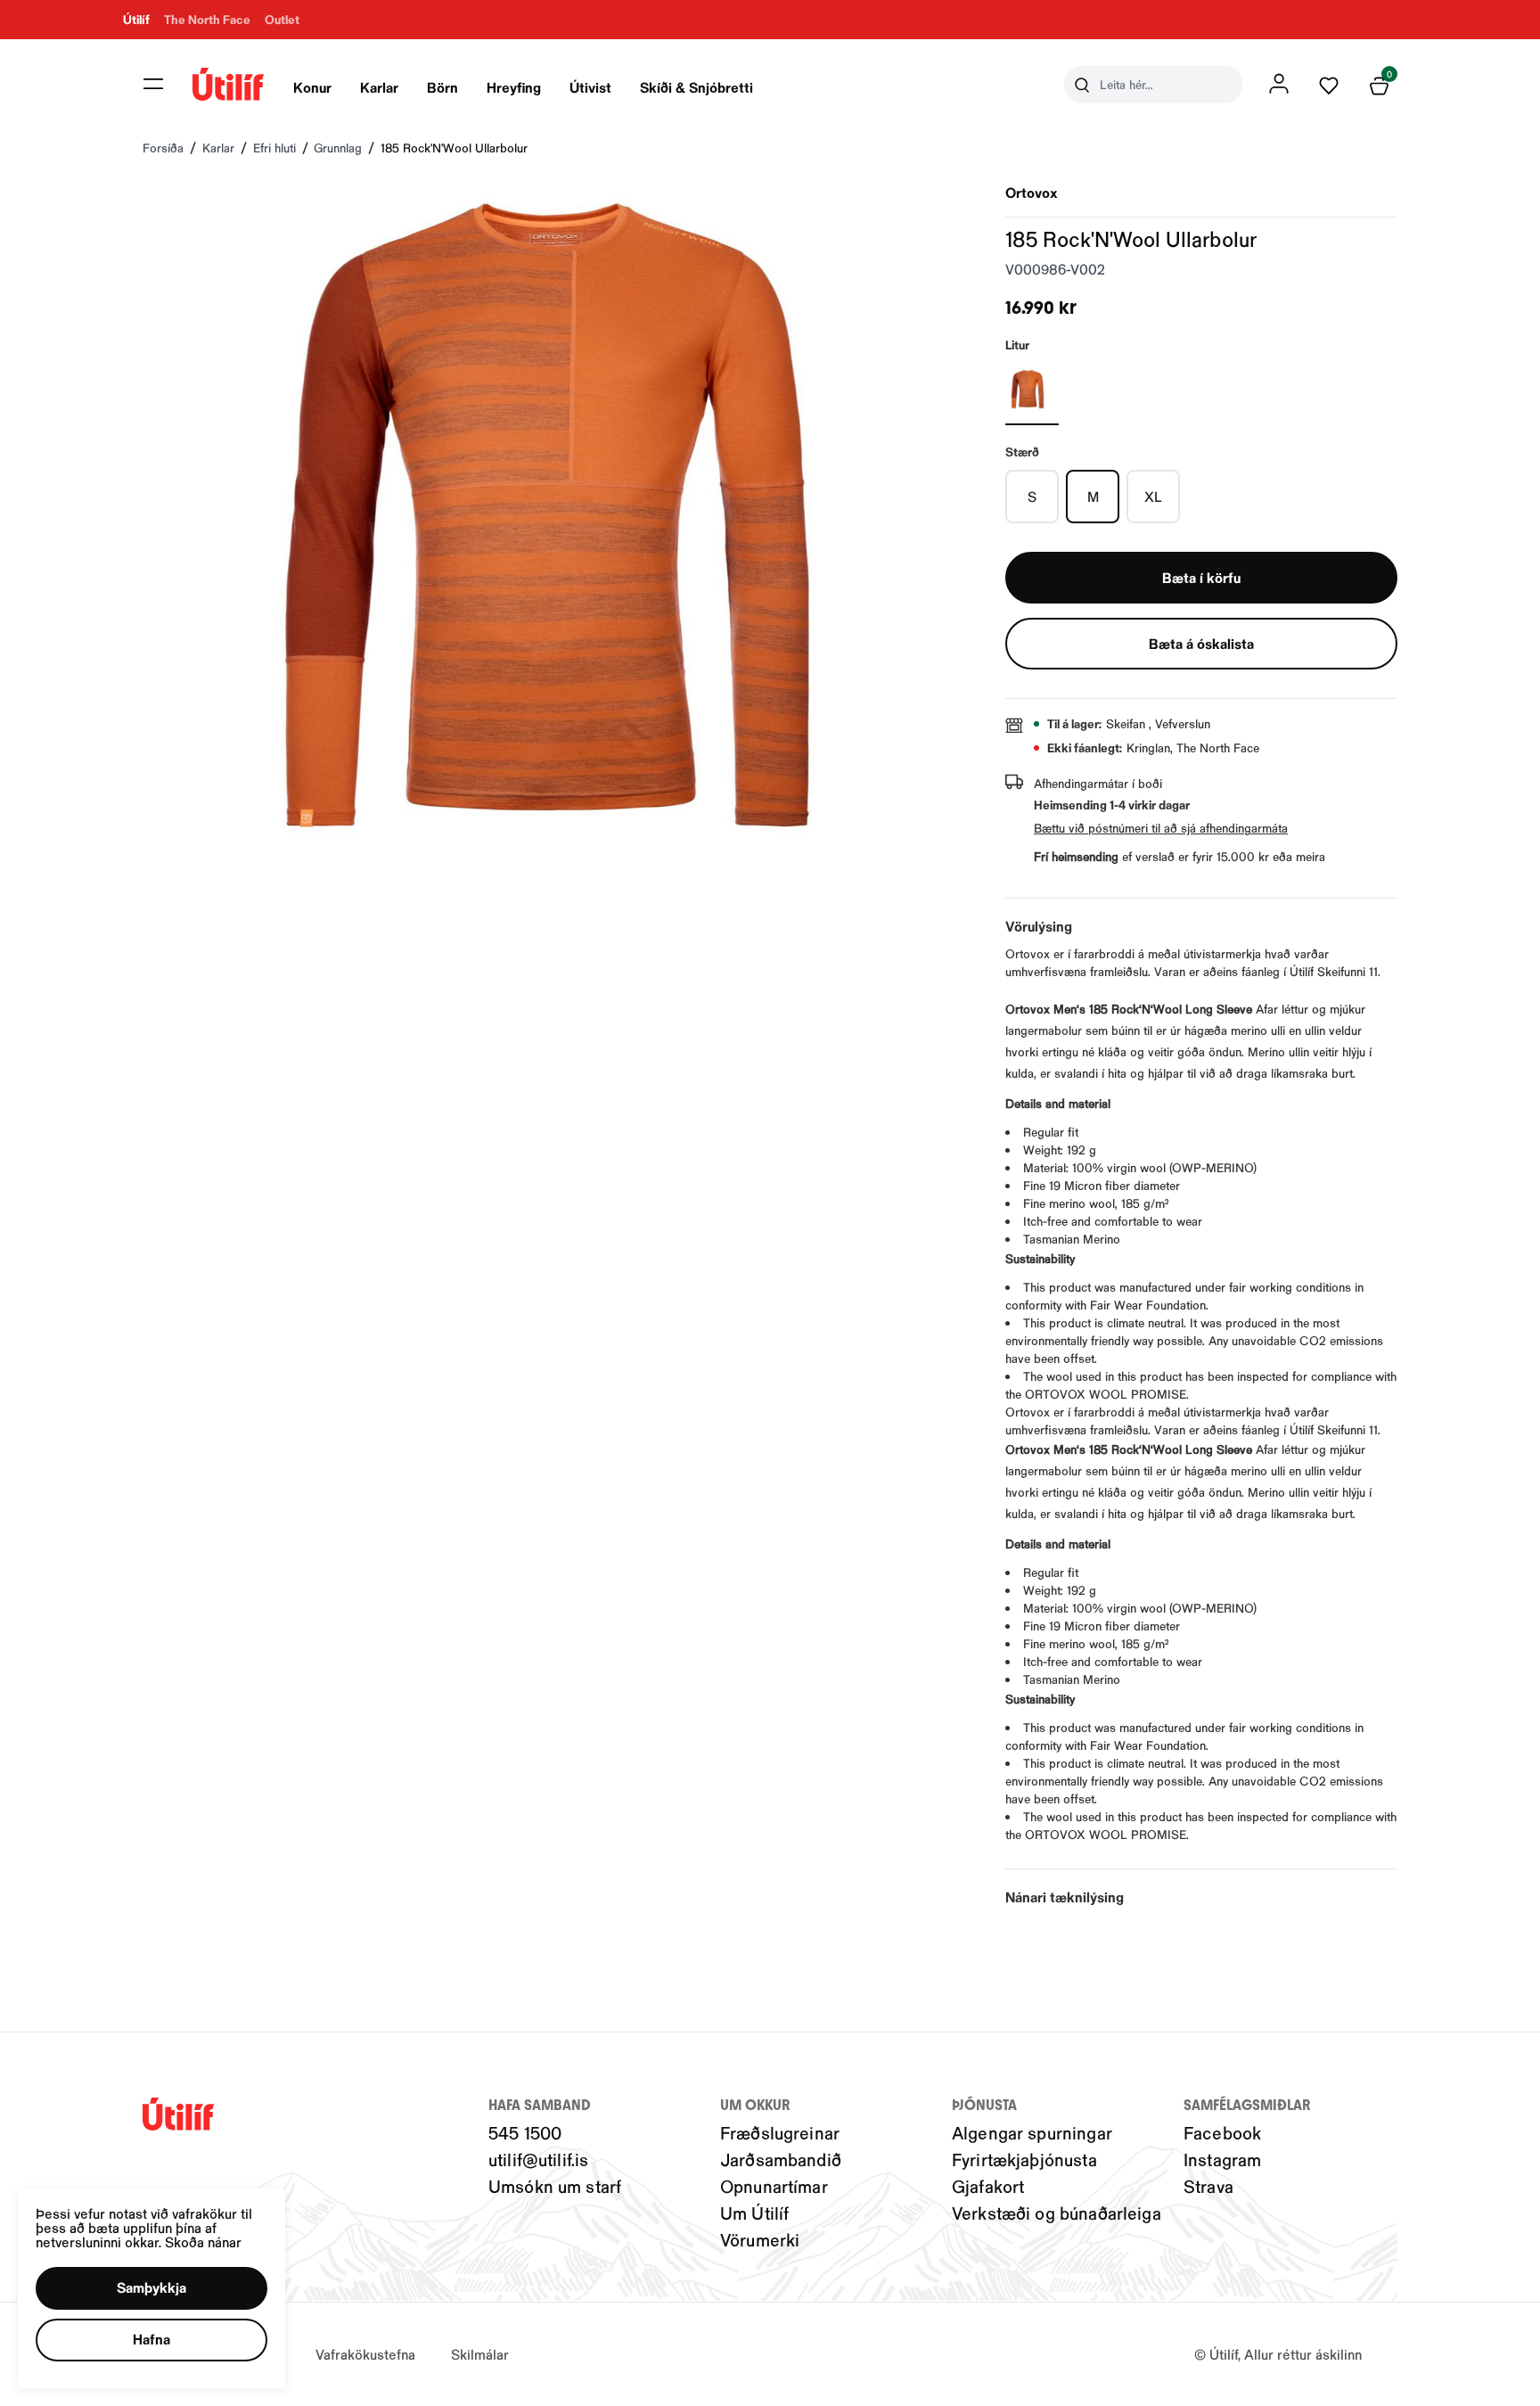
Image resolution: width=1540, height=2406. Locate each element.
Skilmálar (480, 2354)
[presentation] (312, 85)
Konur (312, 87)
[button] (153, 84)
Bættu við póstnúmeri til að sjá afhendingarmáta (1161, 828)
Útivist (590, 87)
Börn (442, 87)
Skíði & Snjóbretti (696, 87)
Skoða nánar (203, 2242)
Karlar (379, 87)
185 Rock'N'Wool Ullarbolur (454, 148)
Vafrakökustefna (365, 2354)
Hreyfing (514, 87)
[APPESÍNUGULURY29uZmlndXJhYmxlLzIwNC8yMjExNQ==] (1032, 390)
